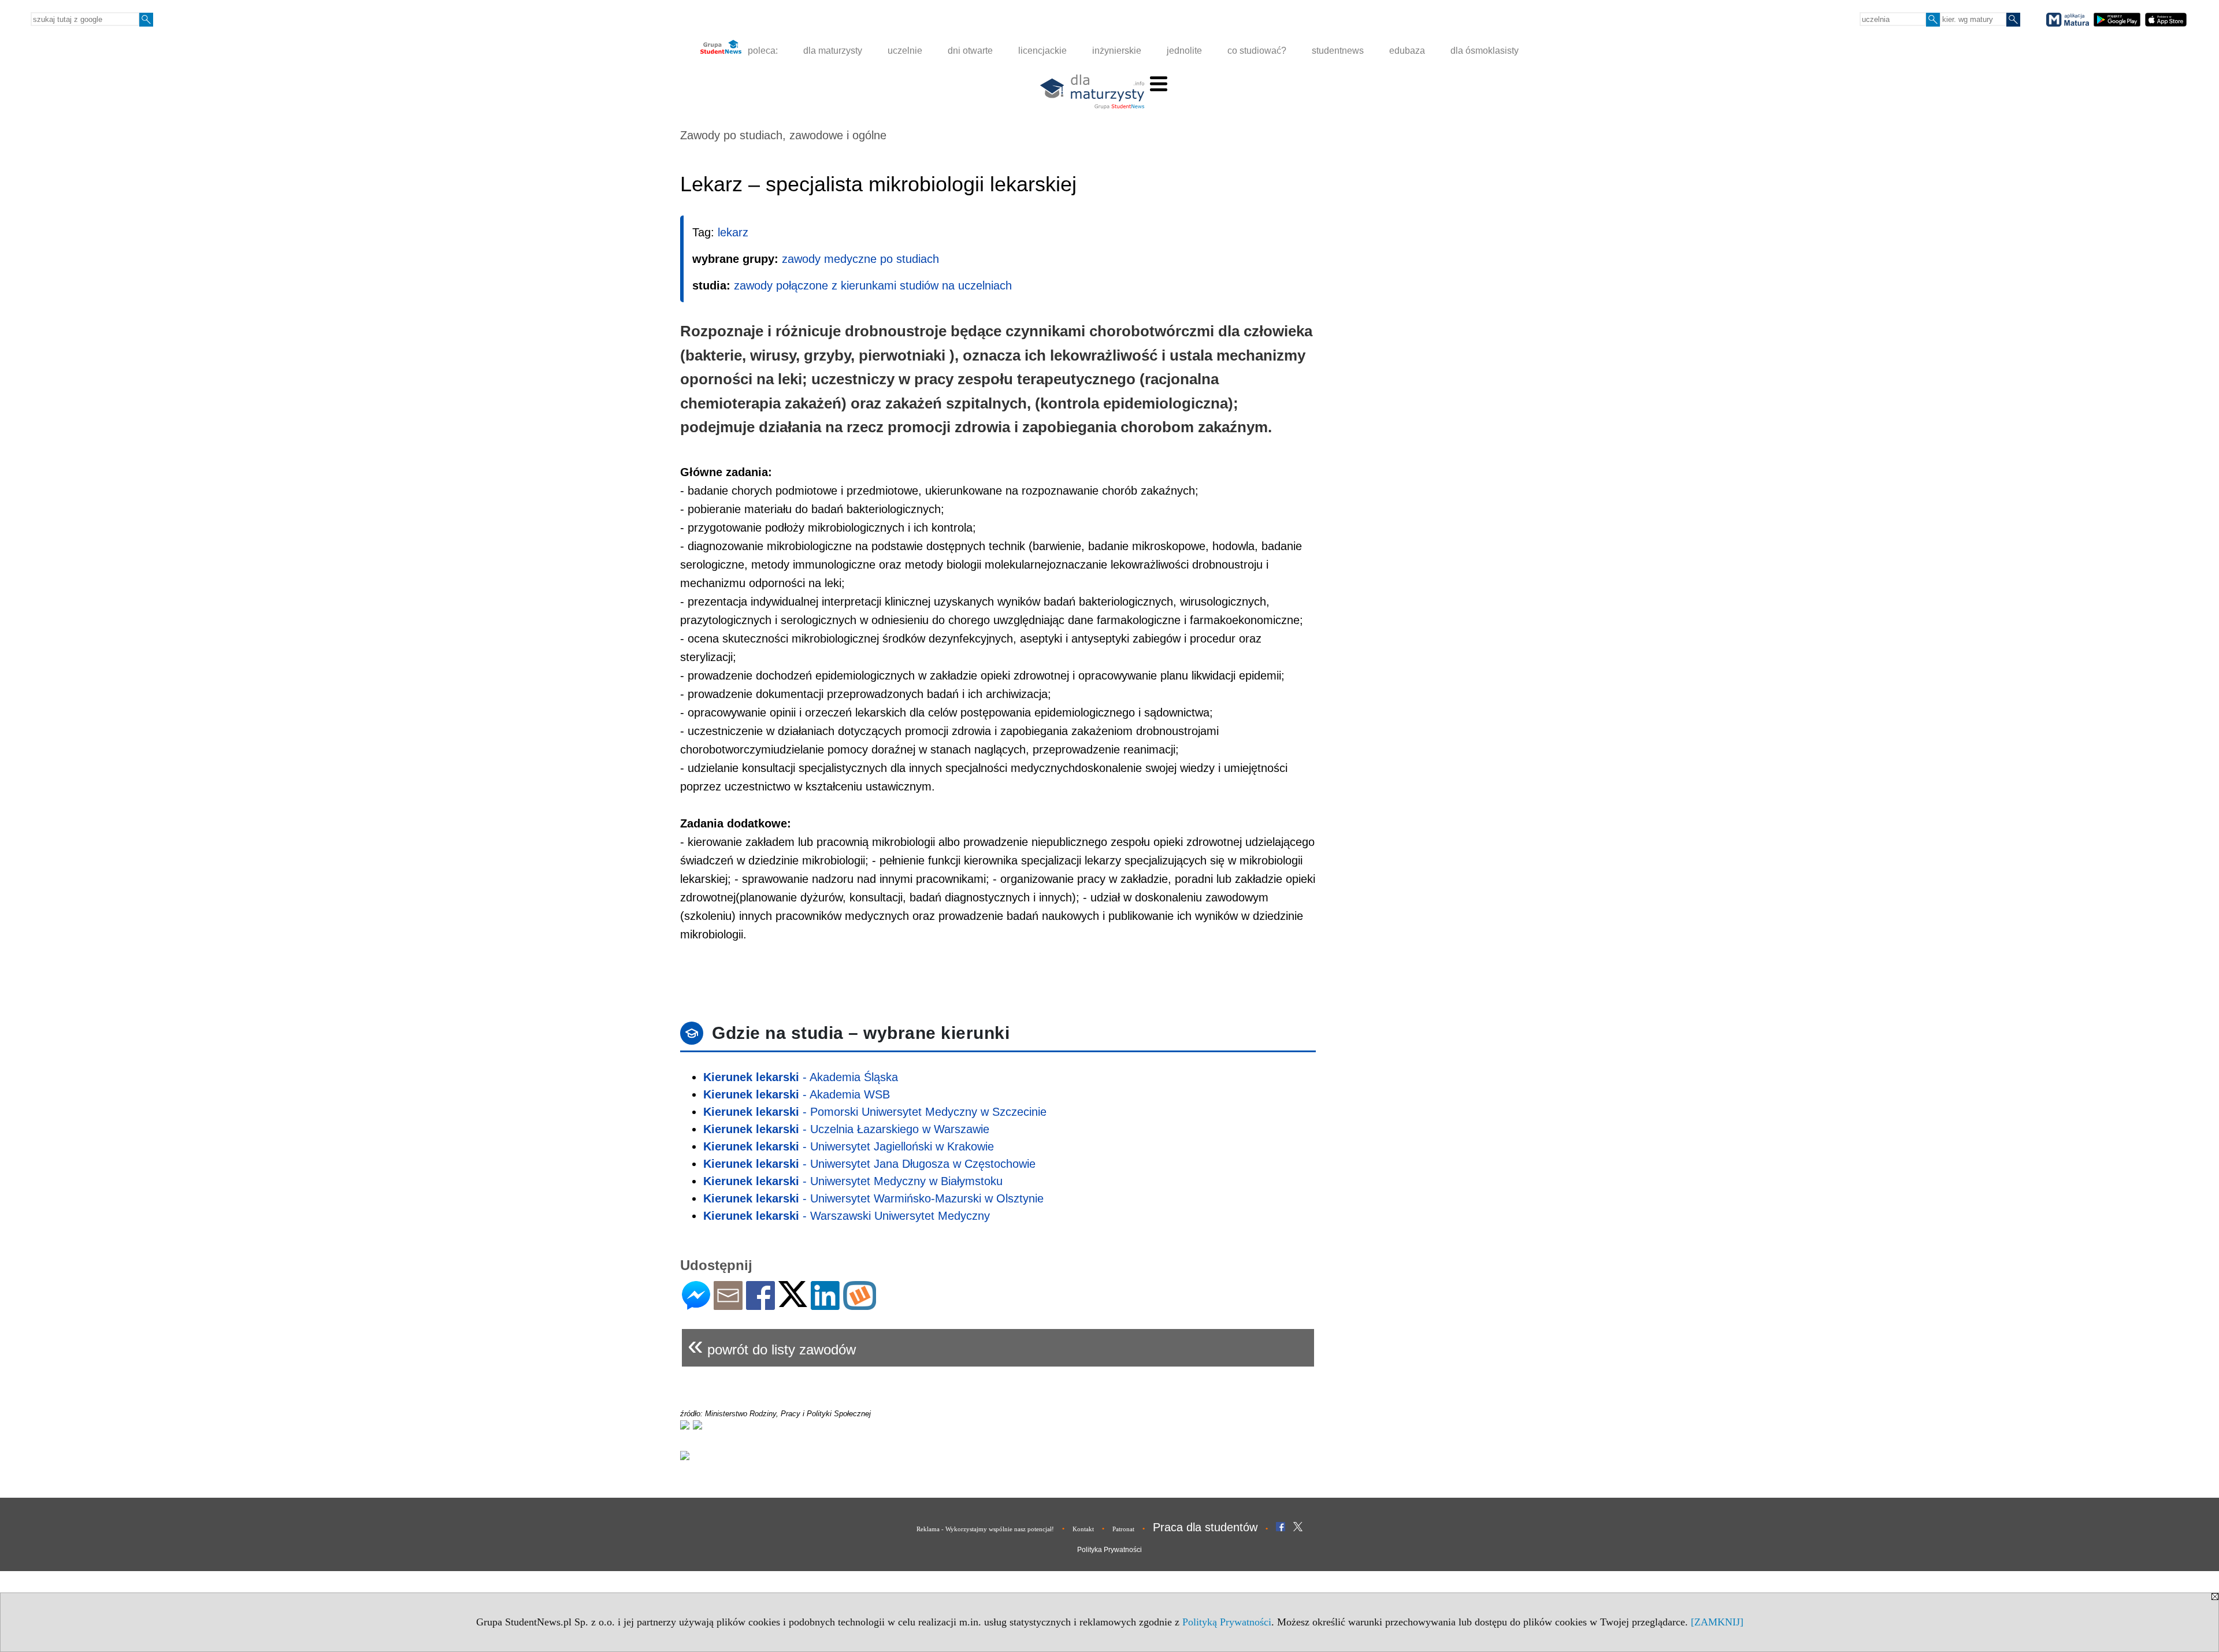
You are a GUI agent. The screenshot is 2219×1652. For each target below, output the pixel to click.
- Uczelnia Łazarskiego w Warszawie (846, 1129)
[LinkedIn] (825, 1305)
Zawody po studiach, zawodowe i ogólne (783, 135)
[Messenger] (696, 1305)
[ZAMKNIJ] (1717, 1622)
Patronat (1123, 1529)
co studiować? (1257, 51)
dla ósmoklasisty (1485, 51)
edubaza (1407, 51)
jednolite (1184, 51)
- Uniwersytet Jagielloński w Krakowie (849, 1146)
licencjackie (1042, 51)
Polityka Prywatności (1109, 1550)
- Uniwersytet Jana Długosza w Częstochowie (869, 1164)
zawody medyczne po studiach (860, 259)
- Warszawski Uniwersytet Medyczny (847, 1216)
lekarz (733, 232)
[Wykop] (860, 1305)
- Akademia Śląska (801, 1077)
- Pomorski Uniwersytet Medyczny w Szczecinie (875, 1112)
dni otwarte (970, 51)
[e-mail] (728, 1305)
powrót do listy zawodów (772, 1345)
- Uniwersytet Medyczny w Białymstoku (853, 1181)
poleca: (762, 51)
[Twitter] (793, 1302)
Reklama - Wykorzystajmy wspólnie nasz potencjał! (985, 1529)
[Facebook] (760, 1305)
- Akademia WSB (797, 1094)
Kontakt (1083, 1529)
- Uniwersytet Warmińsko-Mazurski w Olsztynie (873, 1198)
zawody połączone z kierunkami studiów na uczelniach (873, 285)
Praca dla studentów (1205, 1527)
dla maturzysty (833, 51)
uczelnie (905, 51)
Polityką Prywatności (1227, 1622)
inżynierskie (1117, 51)
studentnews (1338, 51)
